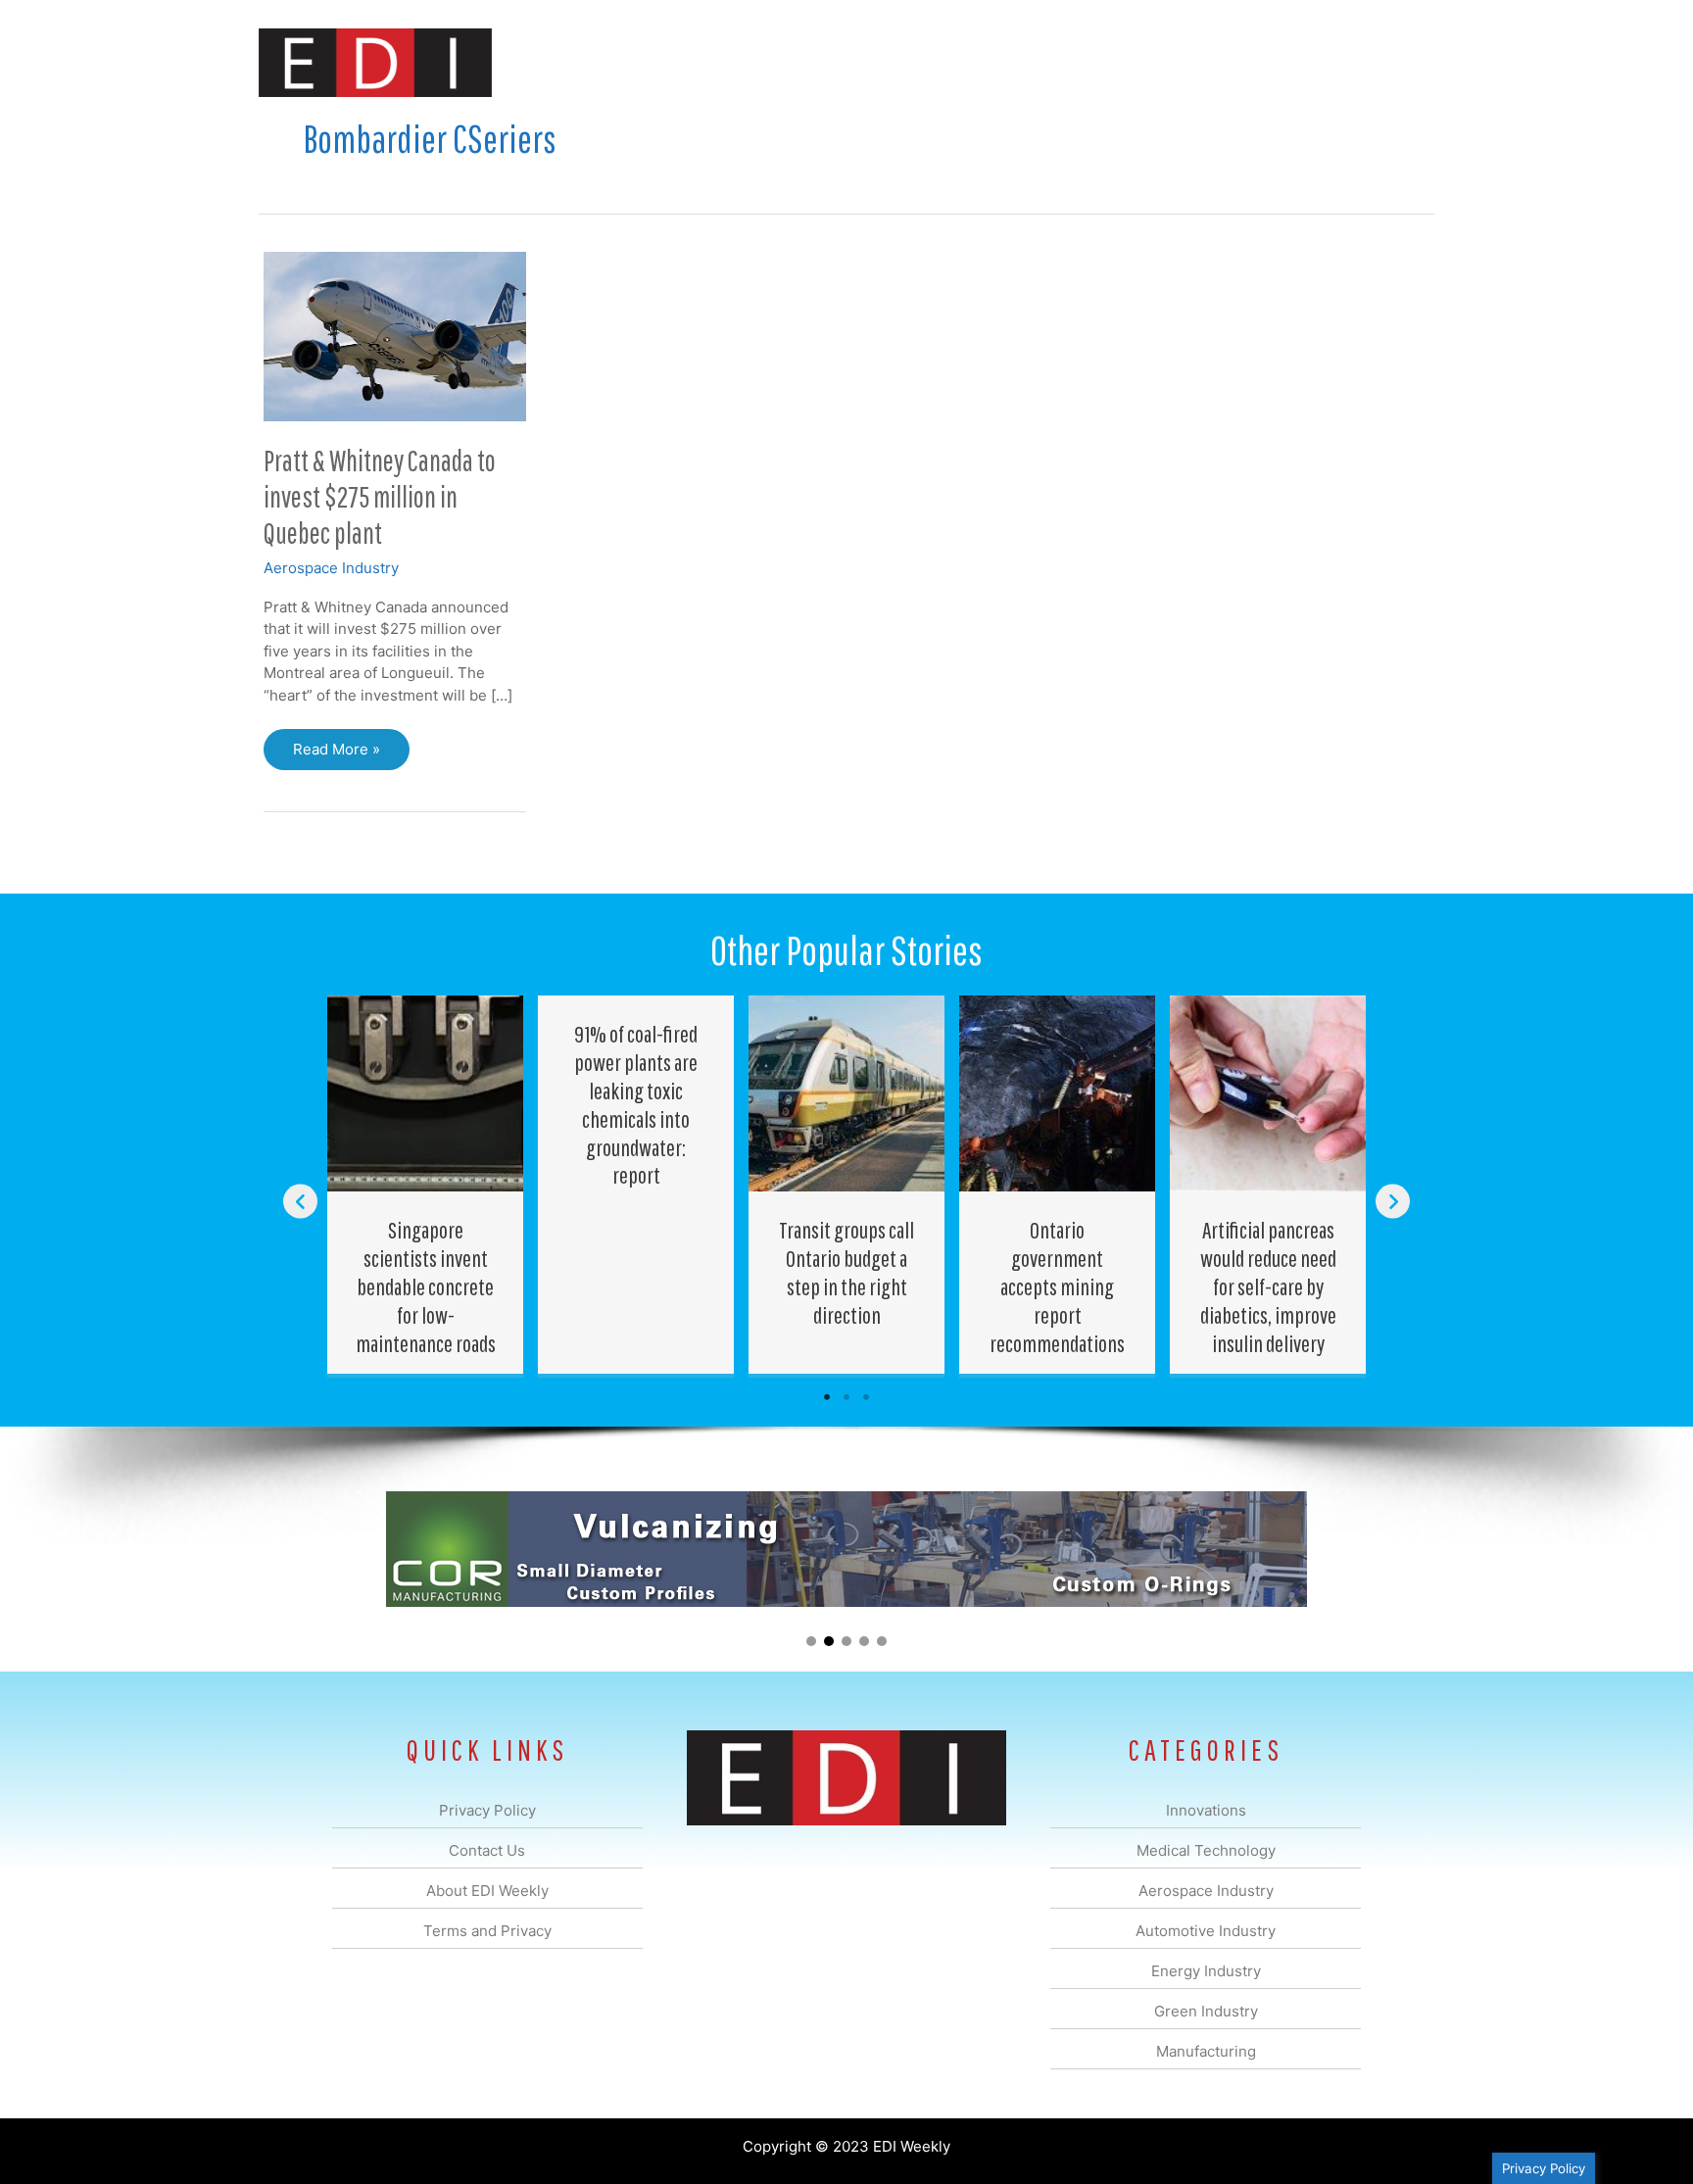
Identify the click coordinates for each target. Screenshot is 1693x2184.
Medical (708, 62)
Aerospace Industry (331, 568)
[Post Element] (426, 1185)
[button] (1403, 62)
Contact (1331, 62)
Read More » (336, 755)
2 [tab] (846, 1397)
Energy (987, 62)
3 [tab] (866, 1397)
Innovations (617, 62)
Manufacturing (1157, 62)
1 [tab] (827, 1397)
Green (1062, 62)
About (1253, 62)
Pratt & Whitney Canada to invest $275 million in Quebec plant (380, 496)
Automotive (896, 62)
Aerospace (796, 62)
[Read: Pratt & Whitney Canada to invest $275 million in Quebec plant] (395, 335)
